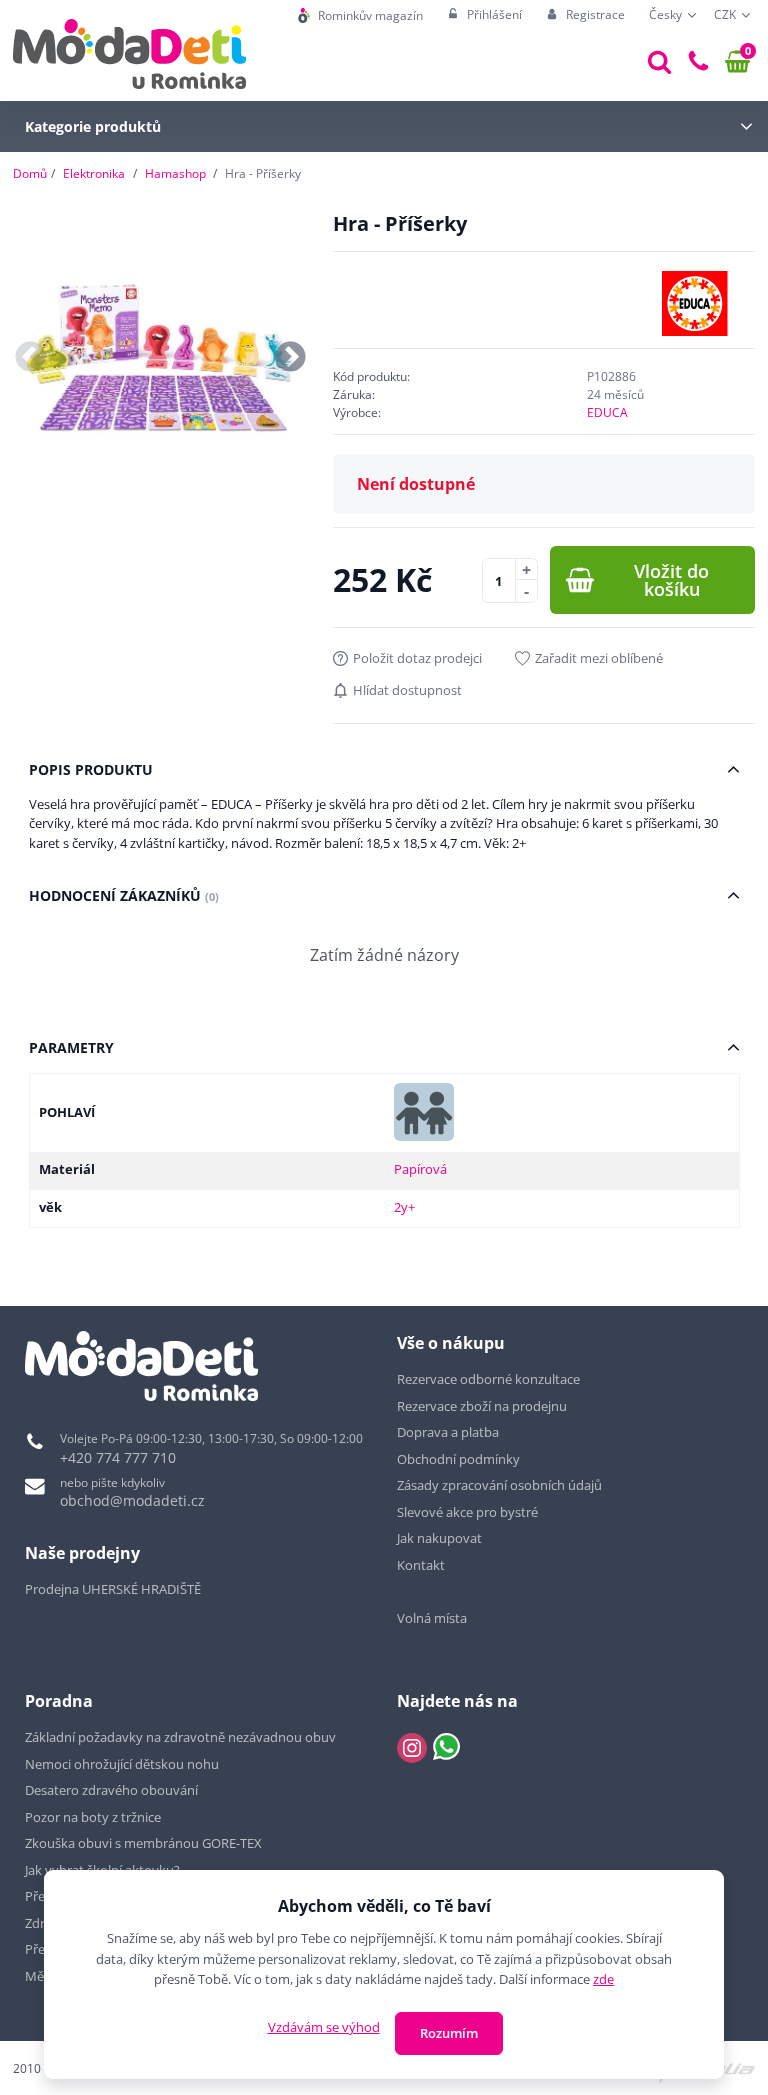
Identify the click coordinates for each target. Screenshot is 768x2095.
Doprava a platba (448, 1432)
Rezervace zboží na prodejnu (482, 1406)
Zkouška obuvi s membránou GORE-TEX (143, 1843)
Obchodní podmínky (458, 1459)
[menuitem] (360, 15)
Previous (30, 357)
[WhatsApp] (446, 1748)
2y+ (404, 1207)
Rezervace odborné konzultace (488, 1379)
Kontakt (421, 1565)
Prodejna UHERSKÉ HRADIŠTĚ (113, 1589)
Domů (30, 173)
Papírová (420, 1169)
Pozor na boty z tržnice (93, 1817)
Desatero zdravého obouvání (111, 1790)
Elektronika (94, 173)
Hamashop (175, 173)
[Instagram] (412, 1748)
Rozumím (449, 2033)
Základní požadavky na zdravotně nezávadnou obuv (180, 1737)
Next (290, 357)
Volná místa (432, 1618)
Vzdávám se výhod (324, 2027)
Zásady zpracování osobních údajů (499, 1485)
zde (603, 1979)
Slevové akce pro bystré (467, 1512)
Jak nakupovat (439, 1538)
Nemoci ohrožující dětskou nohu (122, 1764)
